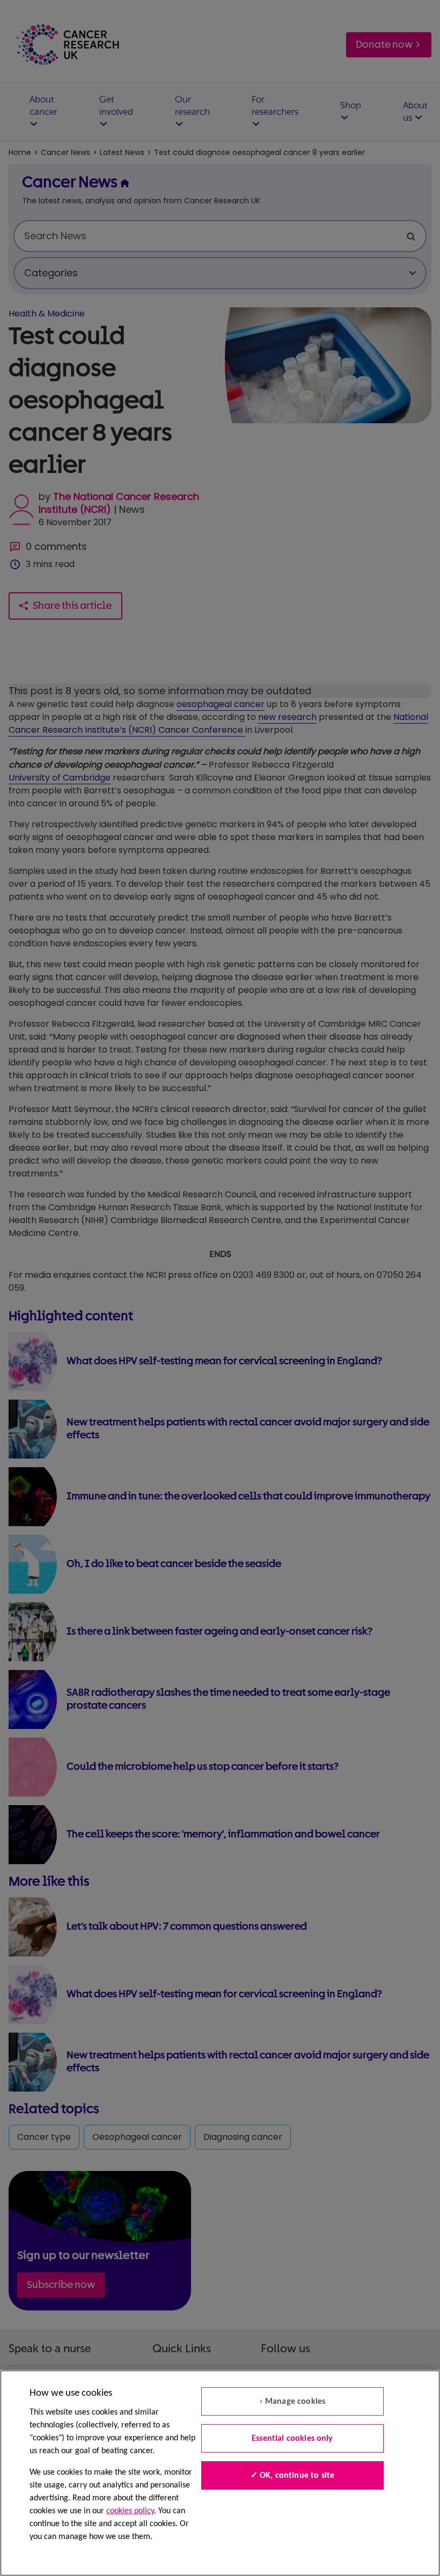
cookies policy (130, 2511)
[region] (220, 2473)
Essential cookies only (292, 2439)
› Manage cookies (293, 2402)
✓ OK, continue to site (293, 2476)
